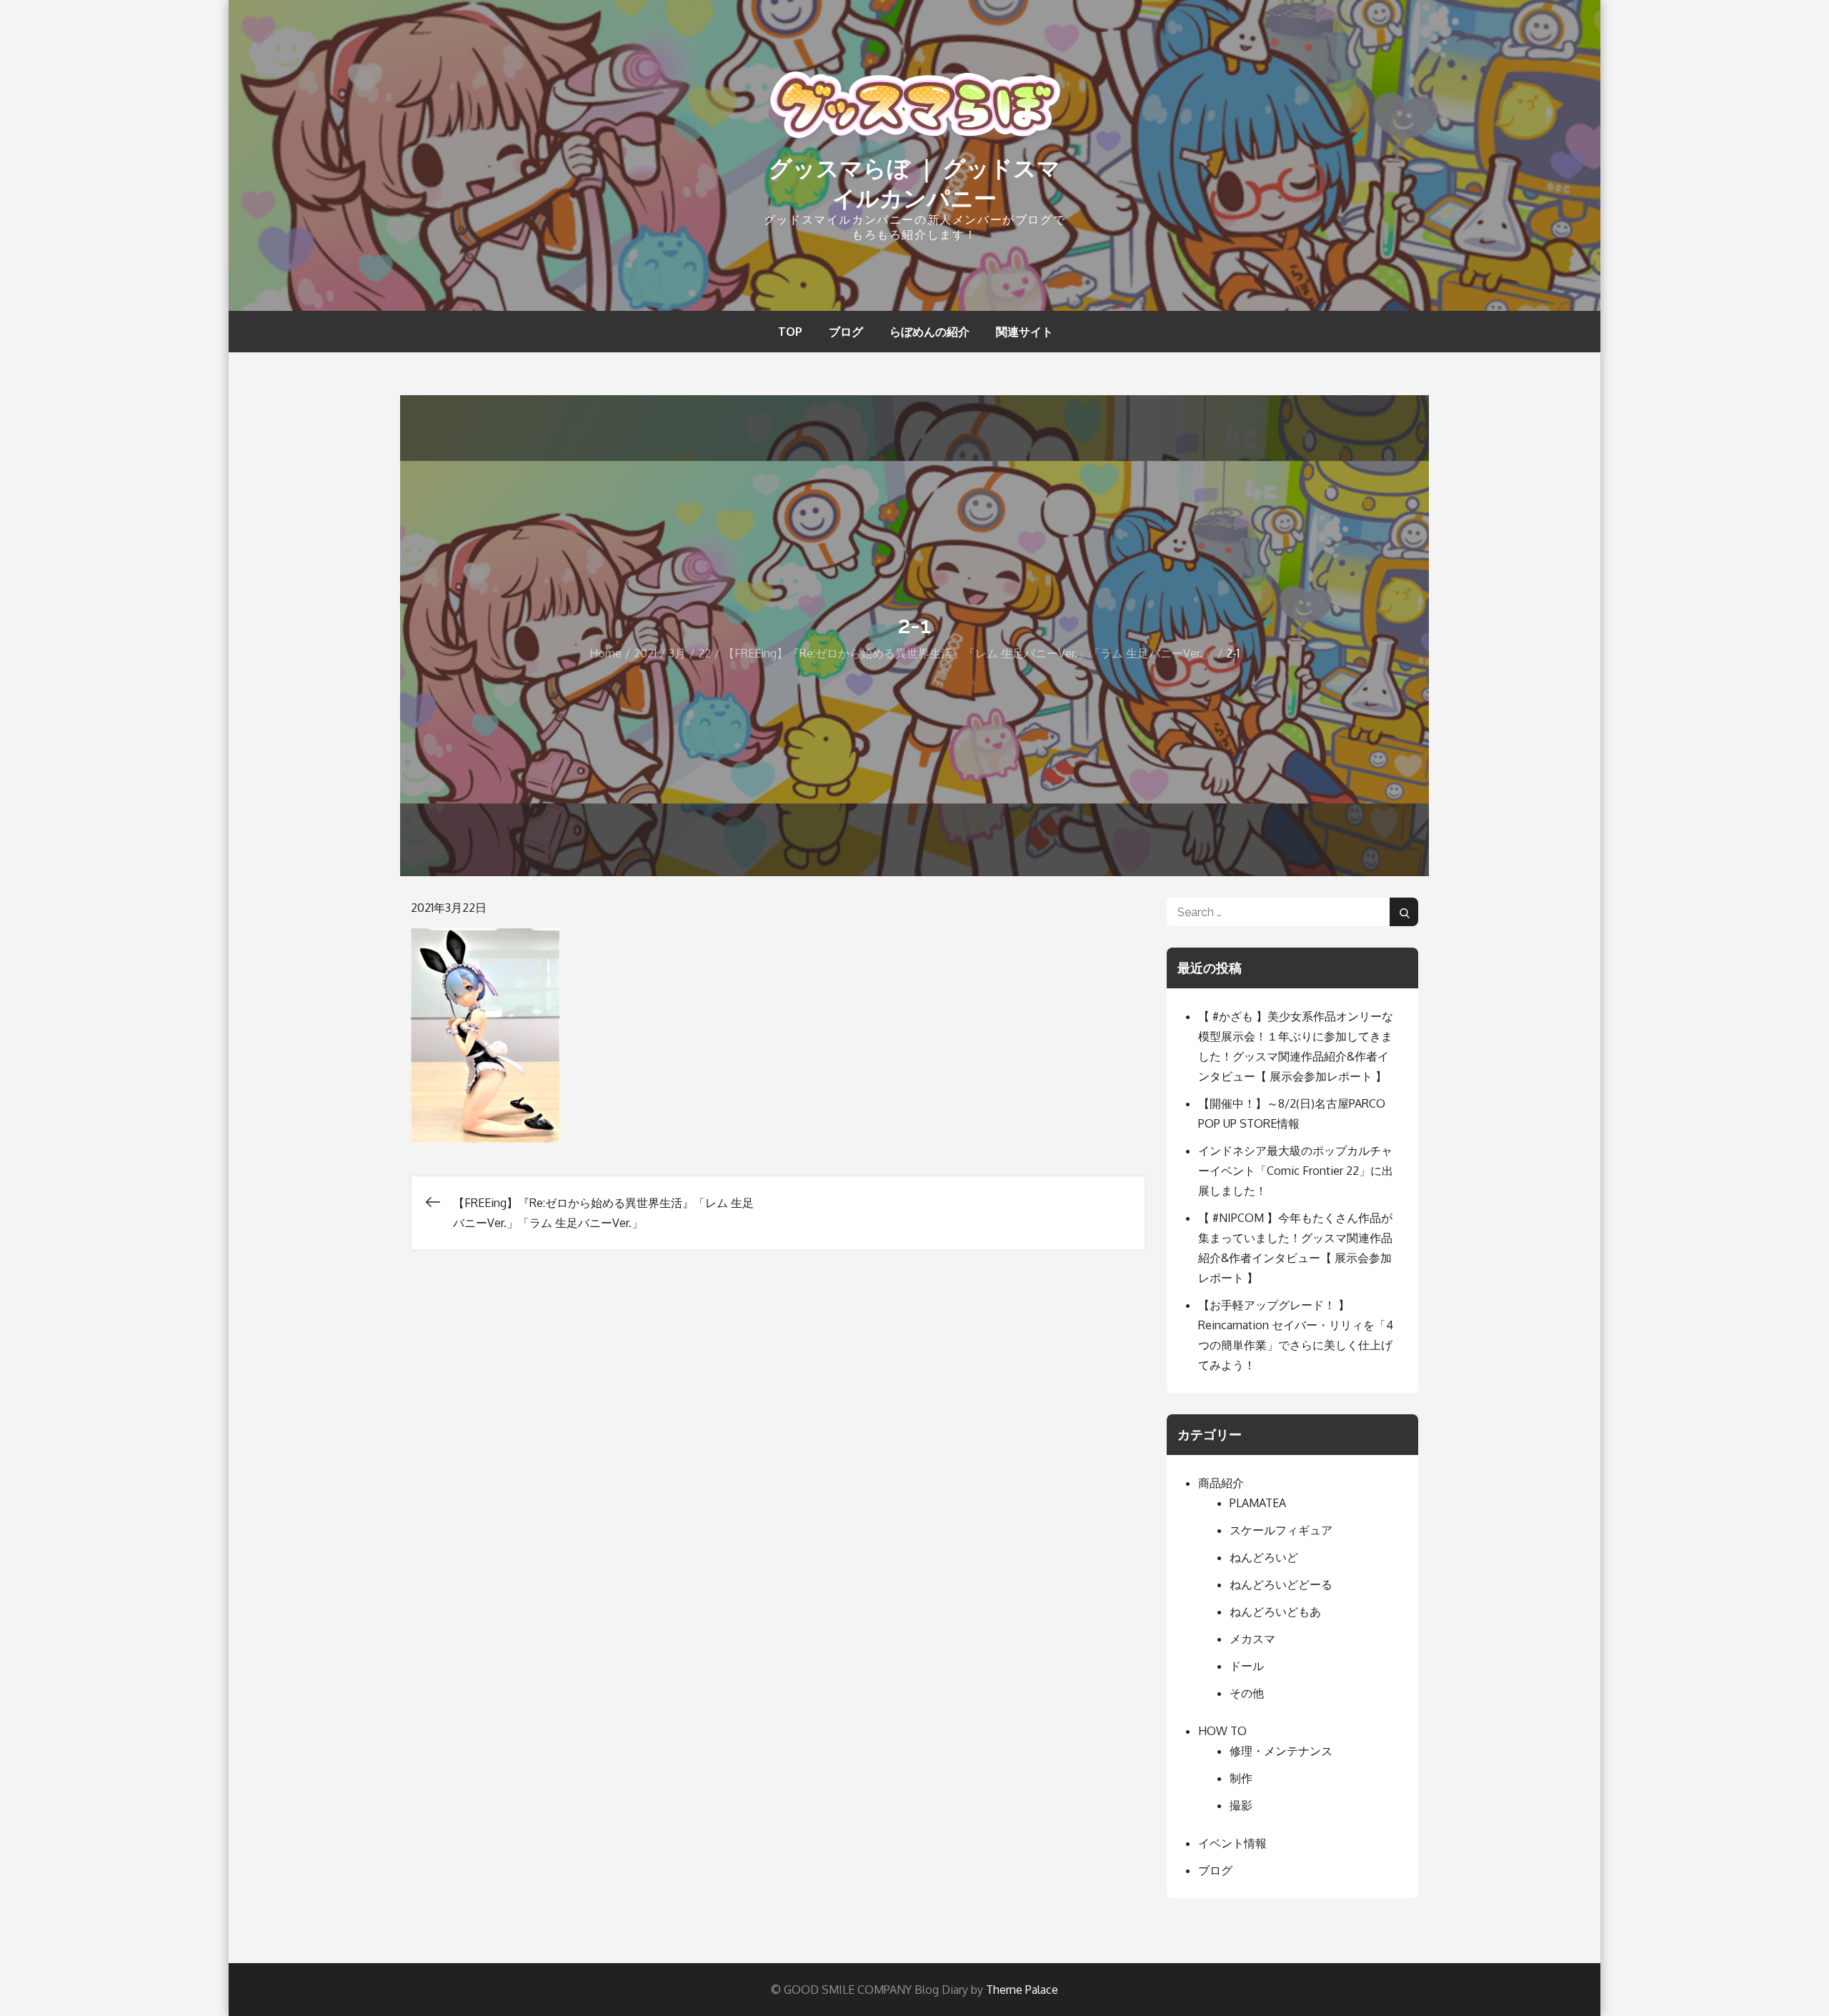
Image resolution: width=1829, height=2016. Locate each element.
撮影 (1241, 1805)
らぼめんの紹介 (930, 332)
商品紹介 (1221, 1483)
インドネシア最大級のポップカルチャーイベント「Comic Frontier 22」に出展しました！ (1296, 1171)
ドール (1247, 1666)
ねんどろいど (1264, 1557)
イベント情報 (1232, 1843)
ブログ (846, 332)
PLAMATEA (1258, 1503)
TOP (790, 332)
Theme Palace (1022, 1990)
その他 (1247, 1693)
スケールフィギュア (1281, 1530)
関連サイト (1025, 332)
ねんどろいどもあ (1275, 1612)
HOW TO (1222, 1731)
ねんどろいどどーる (1281, 1584)
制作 (1241, 1778)
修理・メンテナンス (1281, 1751)
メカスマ (1252, 1639)
